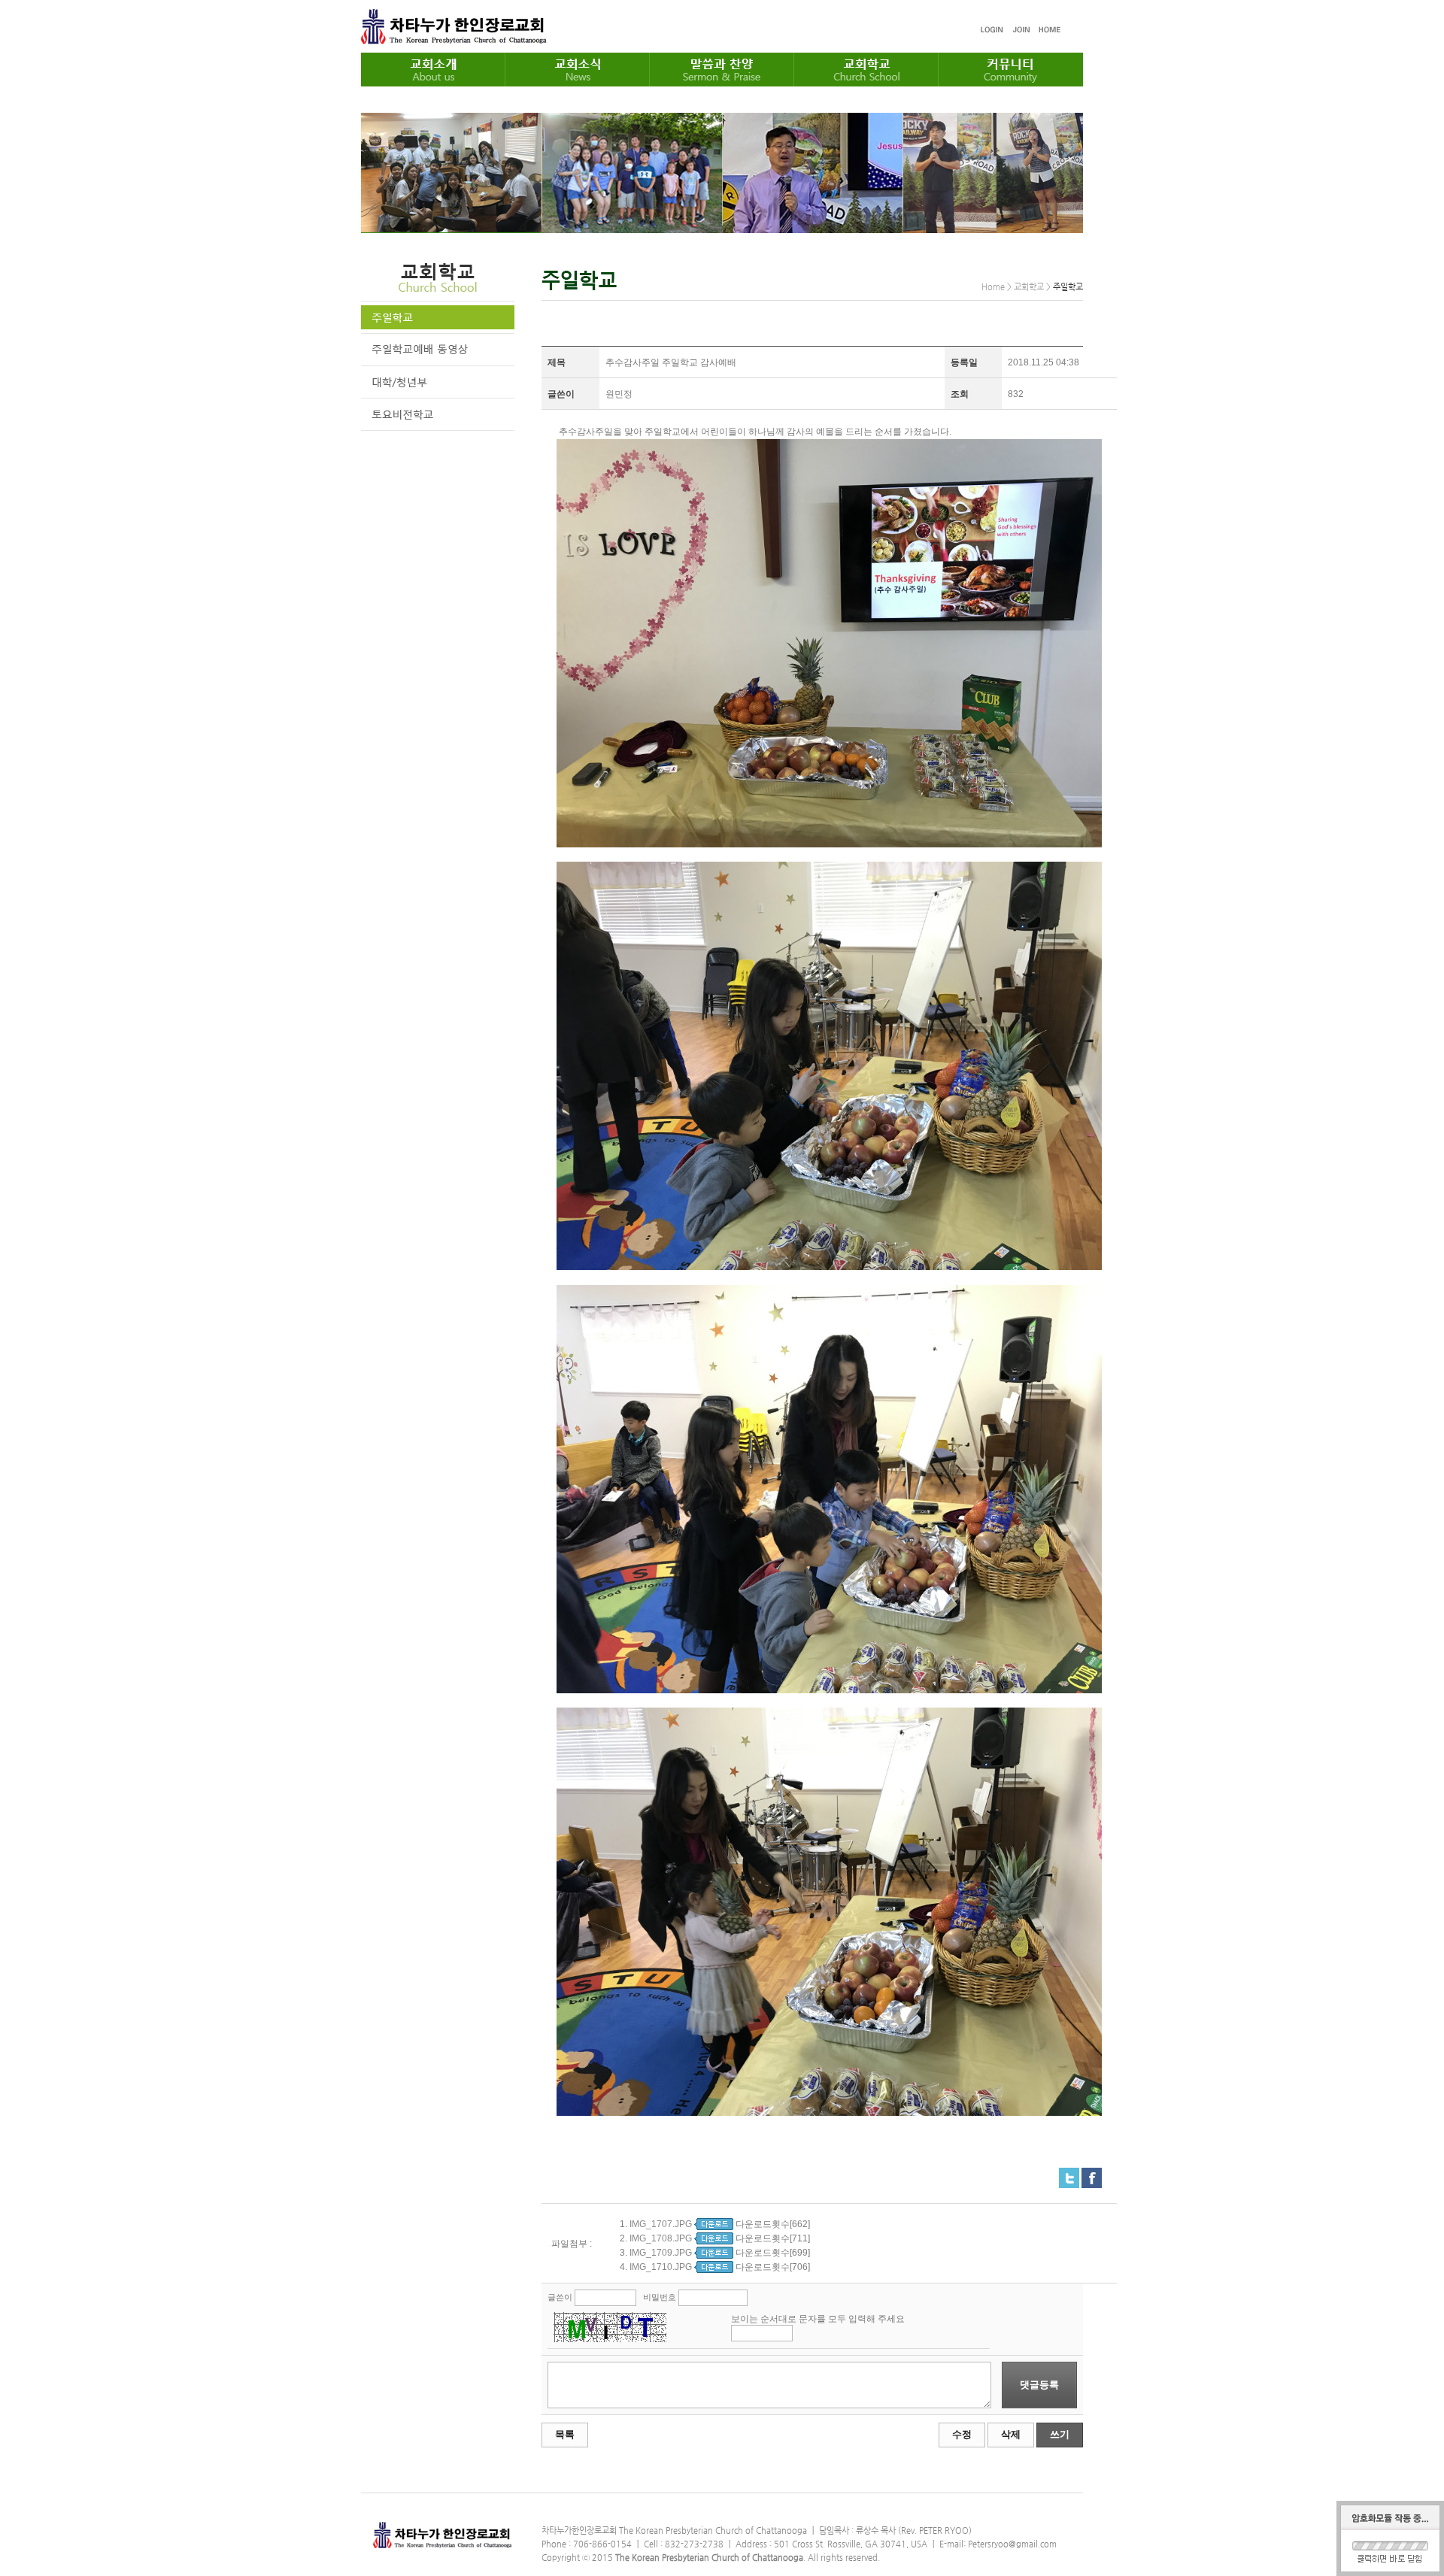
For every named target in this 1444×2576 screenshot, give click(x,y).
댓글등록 (1039, 2385)
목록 (565, 2434)
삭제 (1011, 2434)
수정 (962, 2434)
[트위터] (1069, 2174)
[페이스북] (1092, 2174)
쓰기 (1060, 2434)
